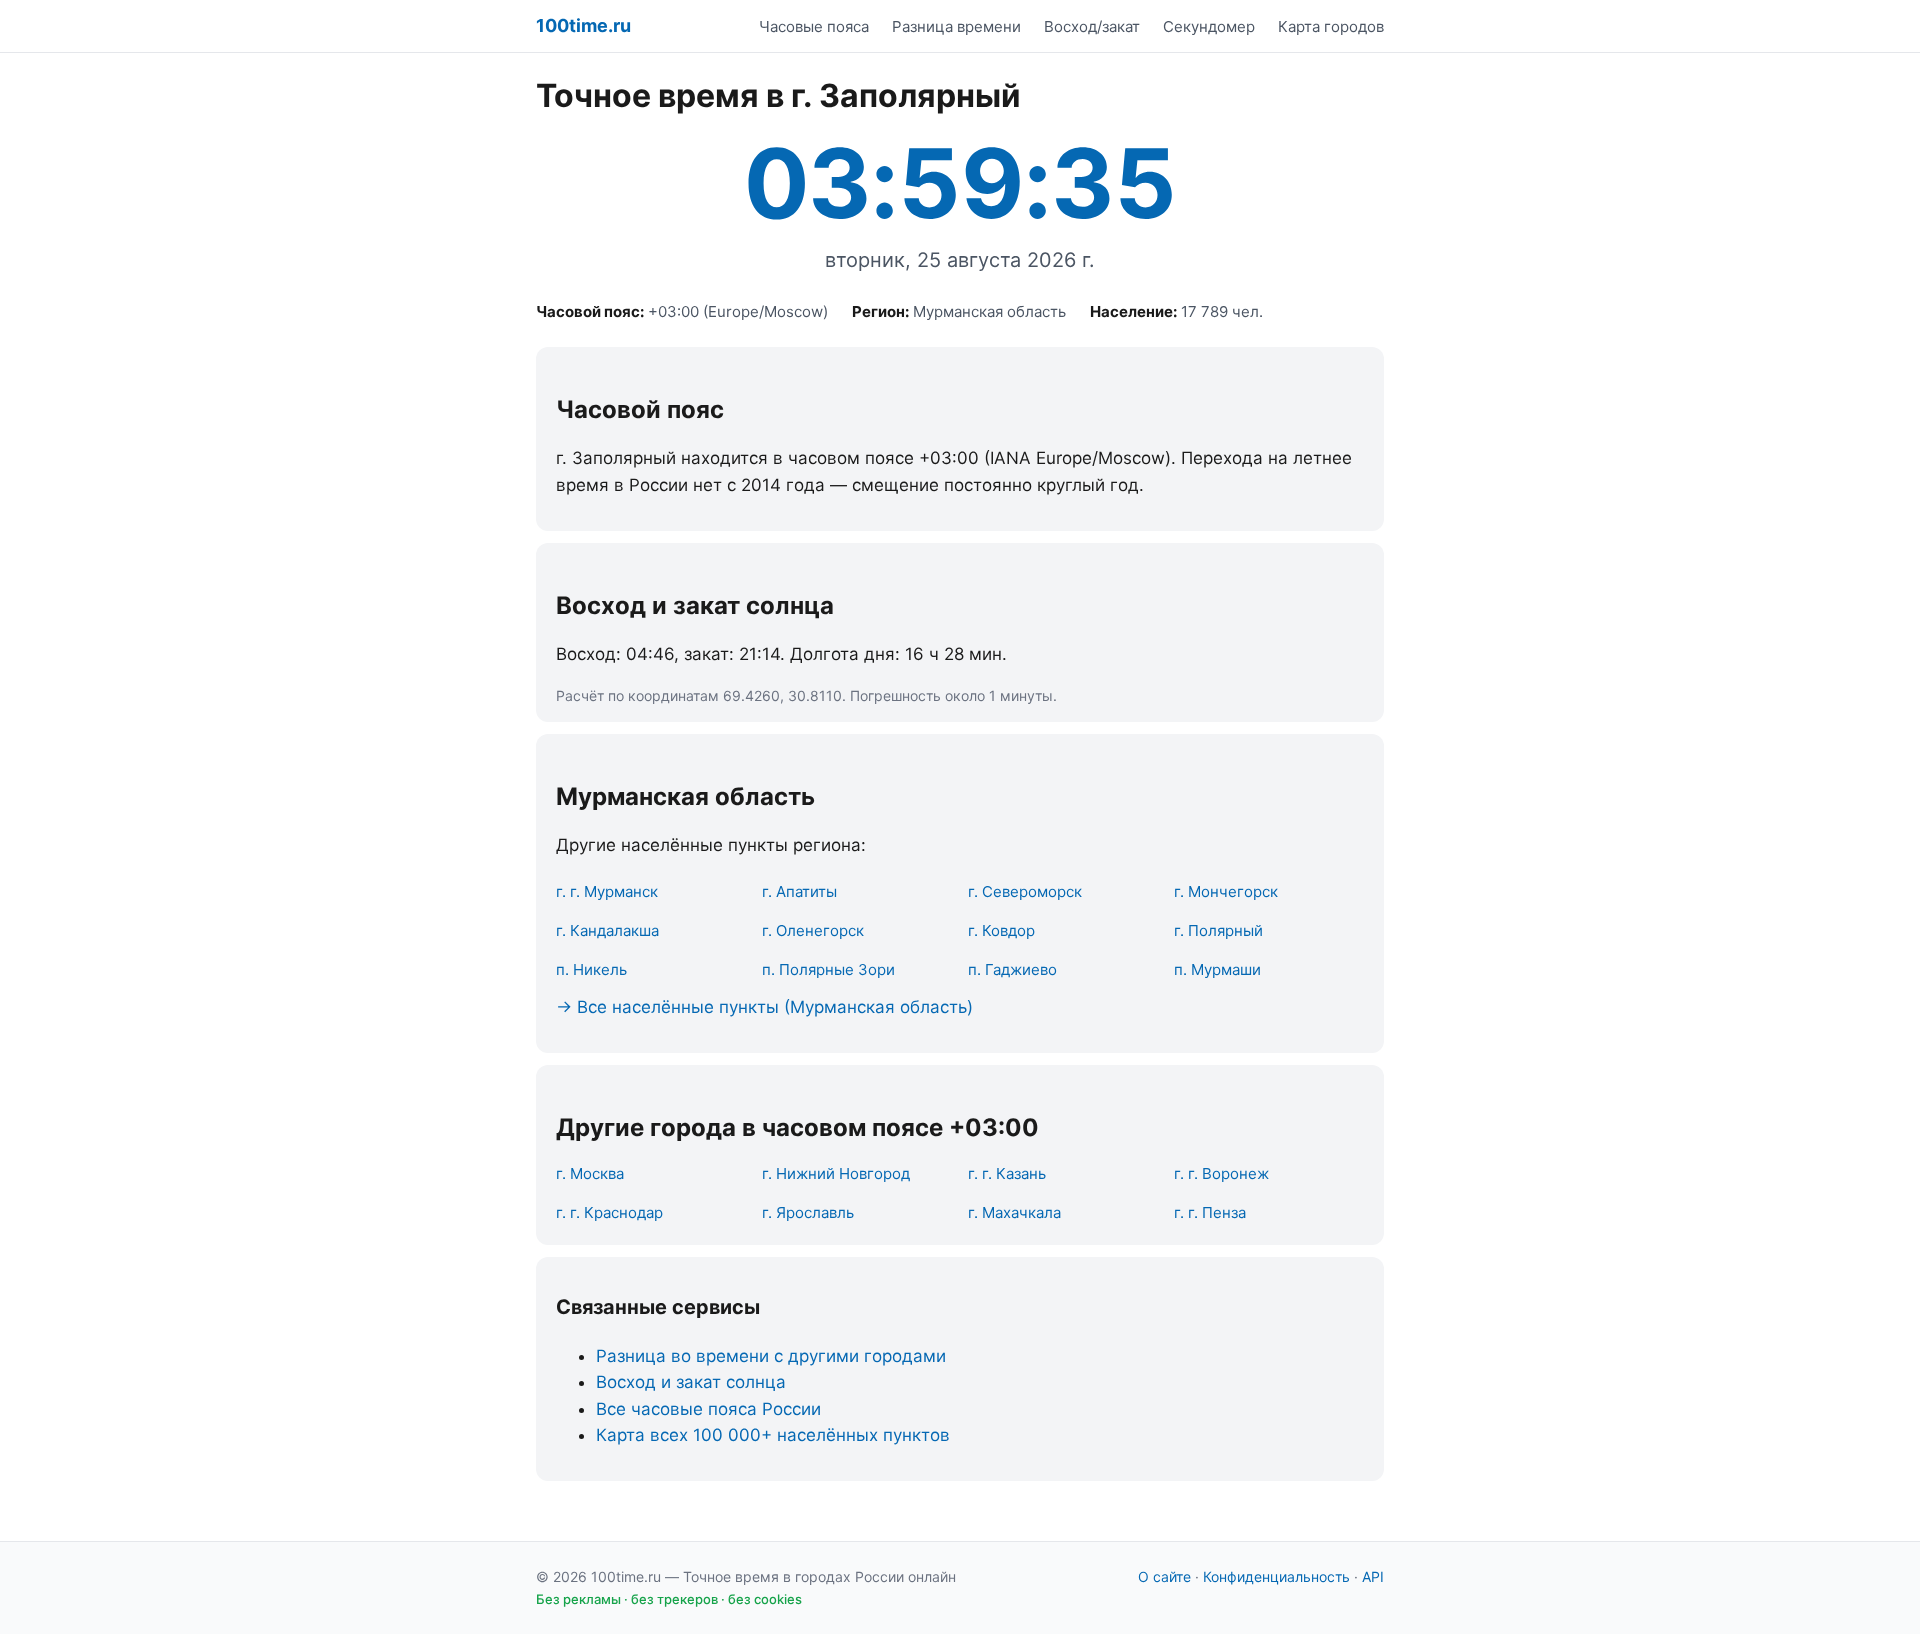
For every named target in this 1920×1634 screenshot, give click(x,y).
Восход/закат (1092, 26)
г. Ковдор (1001, 930)
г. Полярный (1218, 930)
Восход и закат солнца (691, 1382)
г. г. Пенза (1210, 1212)
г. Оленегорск (813, 930)
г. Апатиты (799, 891)
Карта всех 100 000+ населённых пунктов (773, 1435)
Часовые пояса (814, 26)
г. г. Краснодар (609, 1212)
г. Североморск (1025, 891)
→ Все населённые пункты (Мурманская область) (764, 1007)
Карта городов (1331, 26)
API (1373, 1576)
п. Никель (591, 969)
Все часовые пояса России (708, 1409)
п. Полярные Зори (828, 969)
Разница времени (956, 26)
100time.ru (583, 25)
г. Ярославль (808, 1212)
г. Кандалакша (607, 930)
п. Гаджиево (1012, 969)
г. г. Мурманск (607, 891)
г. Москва (590, 1173)
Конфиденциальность (1276, 1576)
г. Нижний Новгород (836, 1173)
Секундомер (1209, 26)
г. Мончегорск (1226, 891)
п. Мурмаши (1217, 969)
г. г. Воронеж (1221, 1173)
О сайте (1164, 1576)
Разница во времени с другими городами (771, 1356)
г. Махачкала (1014, 1212)
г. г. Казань (1007, 1173)
